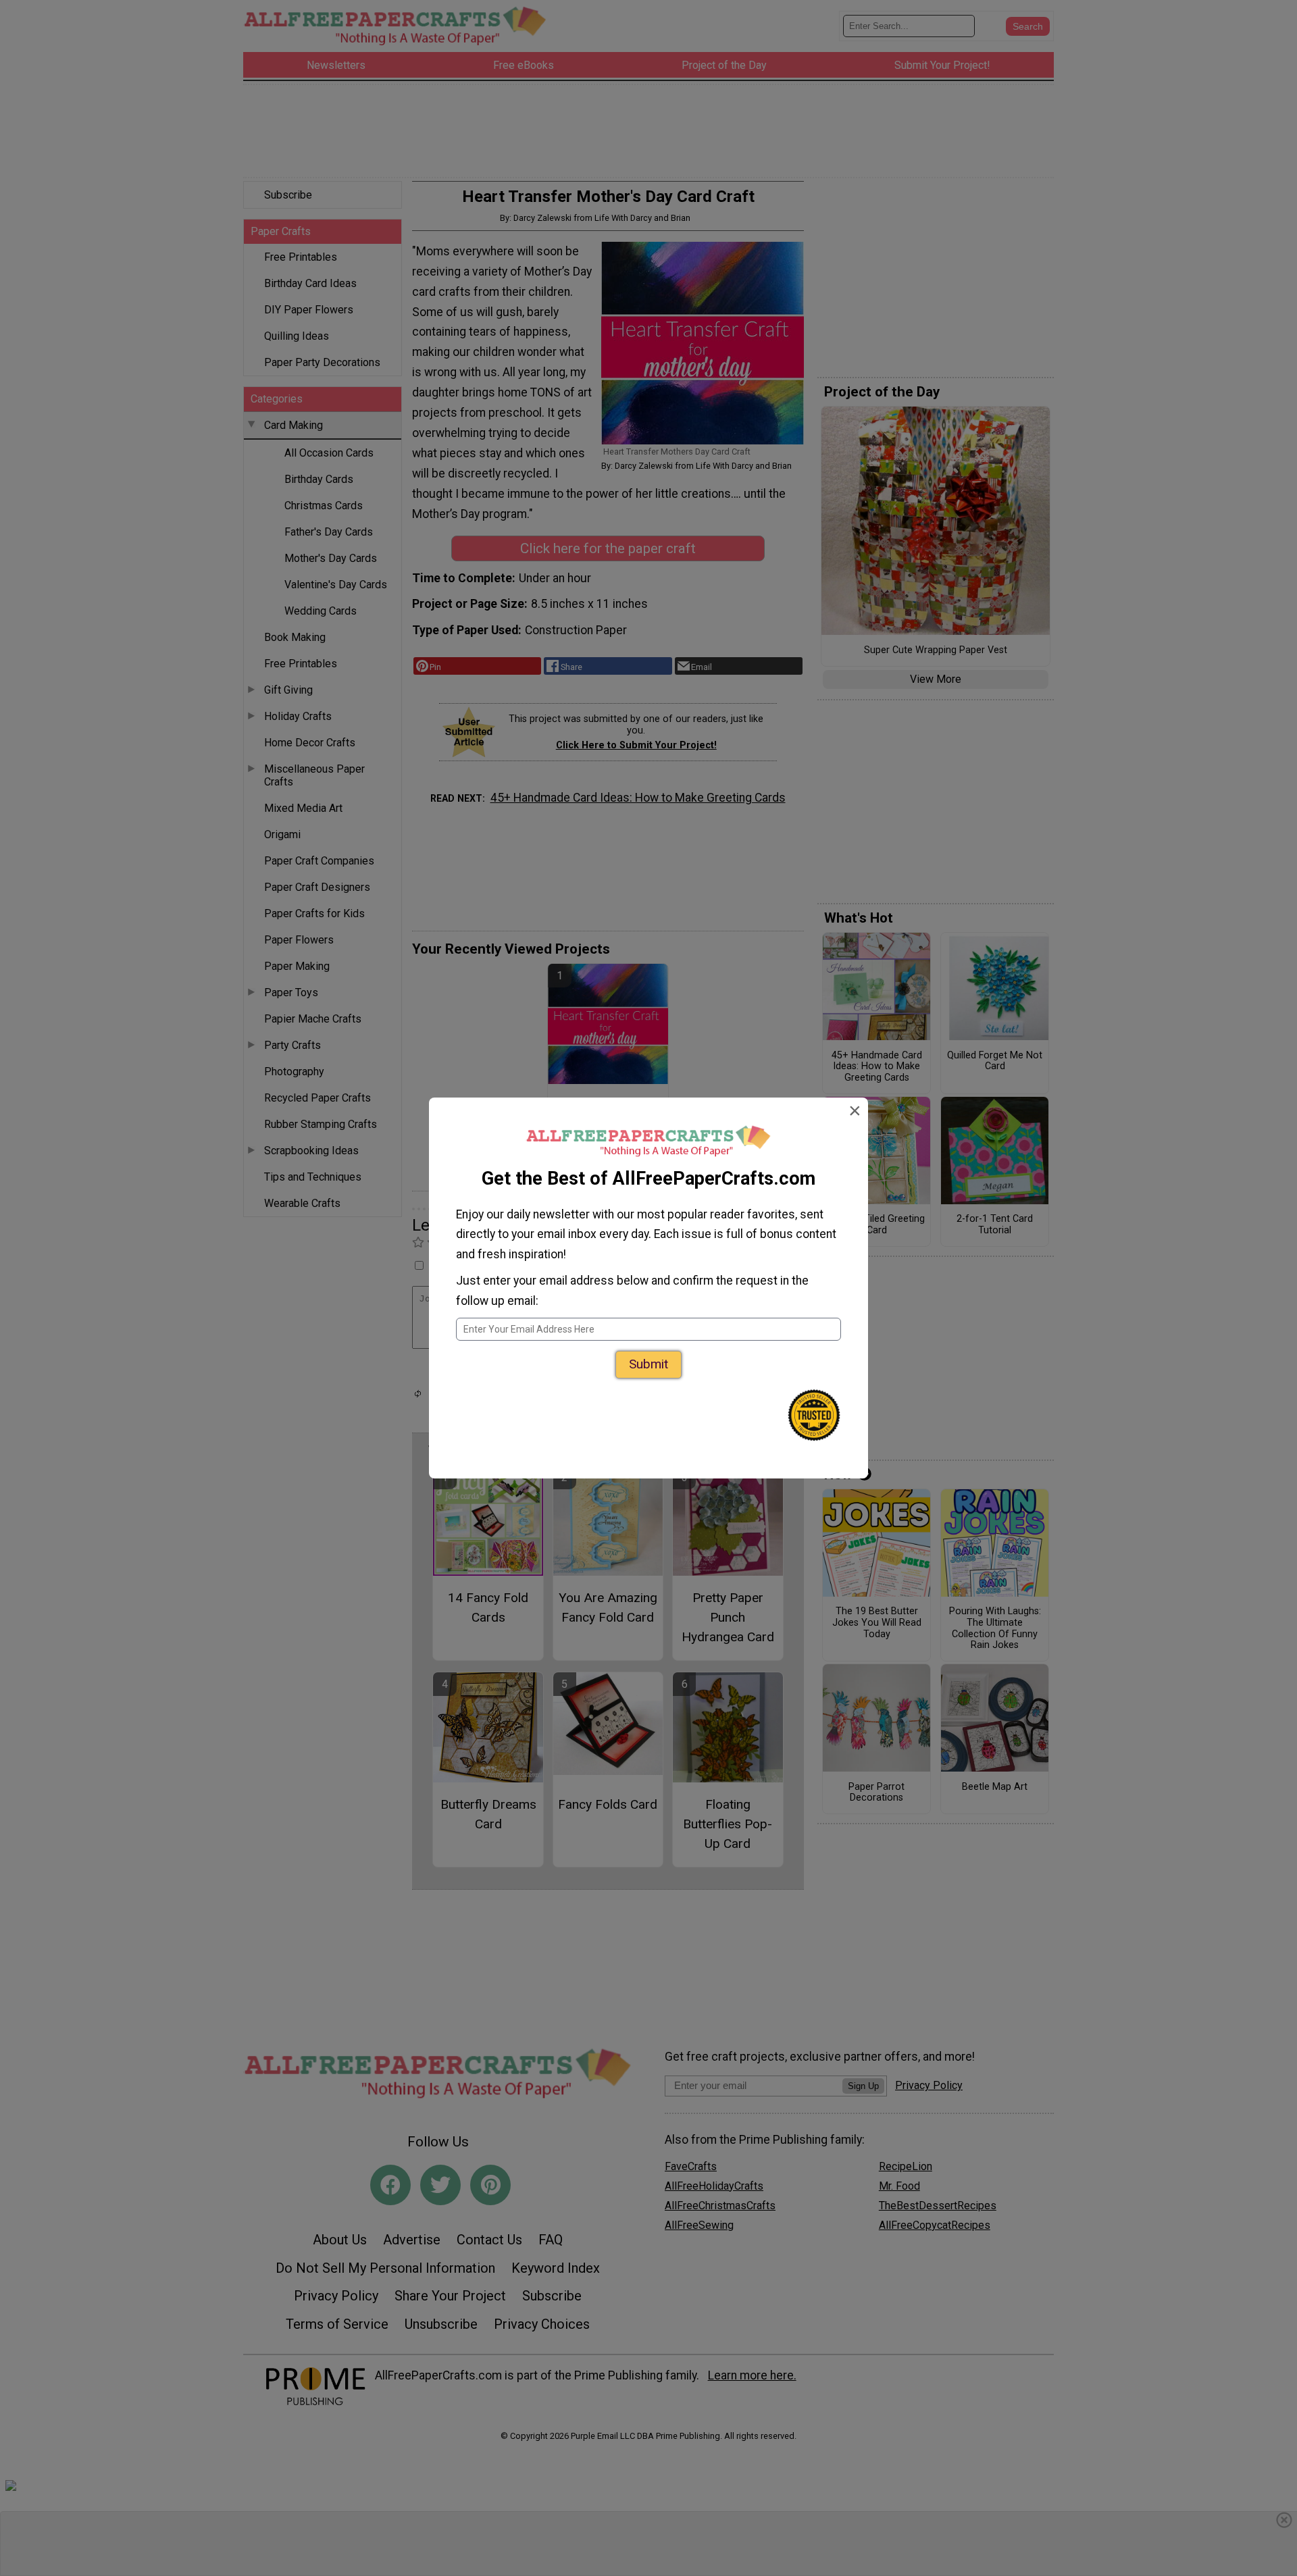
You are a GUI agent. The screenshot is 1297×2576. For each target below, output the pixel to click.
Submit (648, 1364)
